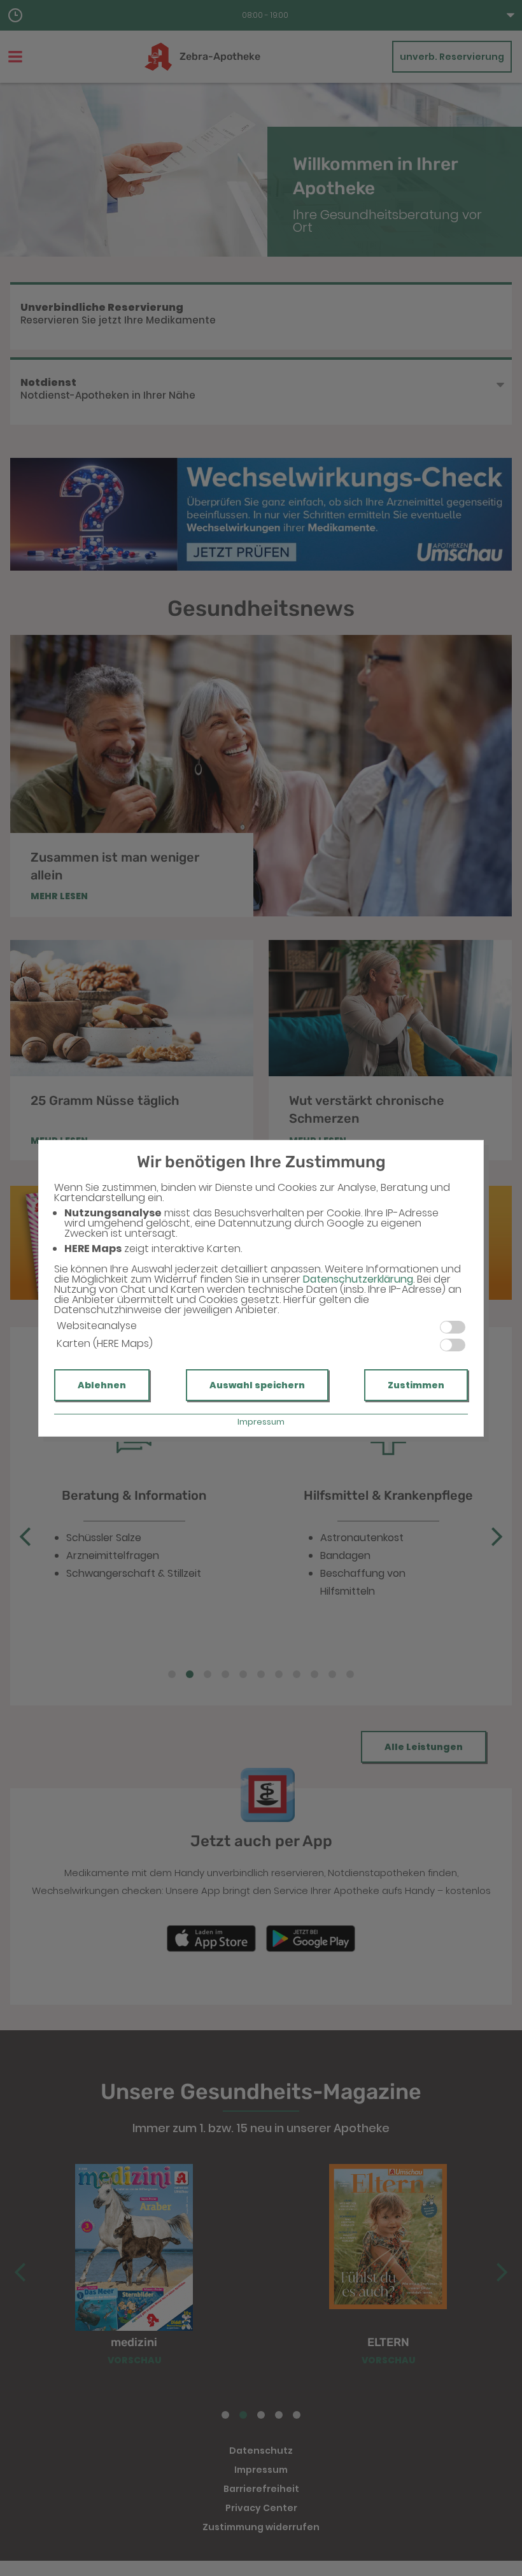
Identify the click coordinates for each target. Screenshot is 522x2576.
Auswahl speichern (257, 1385)
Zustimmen (416, 1385)
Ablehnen (102, 1385)
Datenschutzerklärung (358, 1279)
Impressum (261, 1422)
